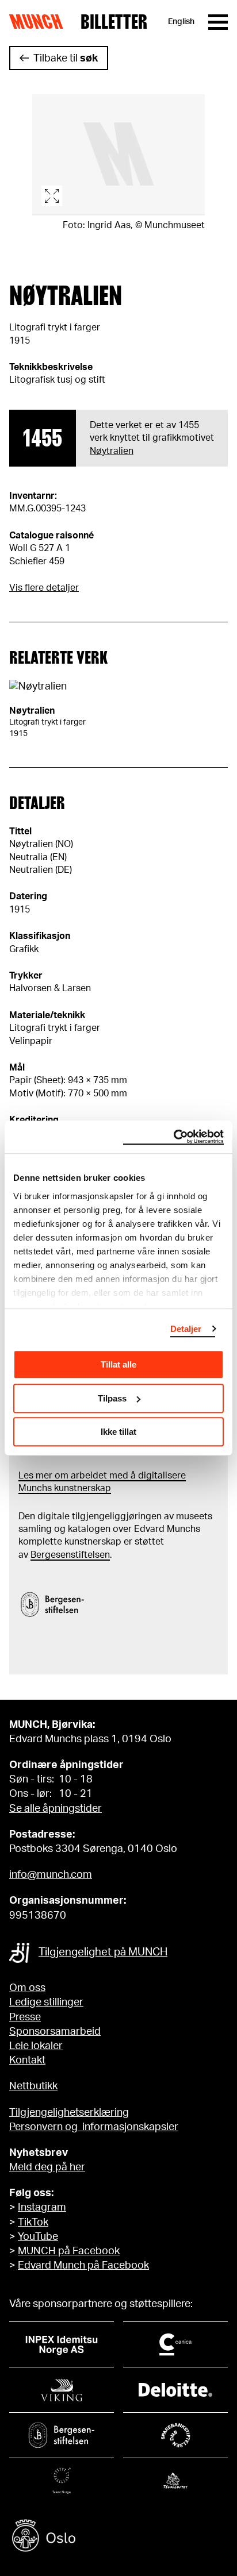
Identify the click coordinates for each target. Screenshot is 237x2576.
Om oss (27, 1988)
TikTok (33, 2223)
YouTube (38, 2237)
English (181, 22)
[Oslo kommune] (118, 2537)
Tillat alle (118, 1364)
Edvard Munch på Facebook (83, 2266)
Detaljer (186, 1329)
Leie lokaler (36, 2046)
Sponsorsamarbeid (55, 2032)
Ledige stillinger (46, 2003)
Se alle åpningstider (56, 1809)
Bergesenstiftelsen (70, 1555)
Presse (25, 2017)
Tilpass (112, 1398)
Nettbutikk (33, 2086)
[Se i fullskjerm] (118, 155)
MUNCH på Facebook (69, 2251)
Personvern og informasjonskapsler (94, 2127)
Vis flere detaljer (44, 588)
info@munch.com (51, 1875)
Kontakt (27, 2061)
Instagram (42, 2208)
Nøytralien (112, 451)
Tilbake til (66, 59)
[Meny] (218, 22)
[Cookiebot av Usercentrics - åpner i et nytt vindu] (173, 1137)
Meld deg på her (47, 2167)
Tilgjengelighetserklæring (69, 2113)
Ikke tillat (118, 1432)
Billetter (114, 22)
